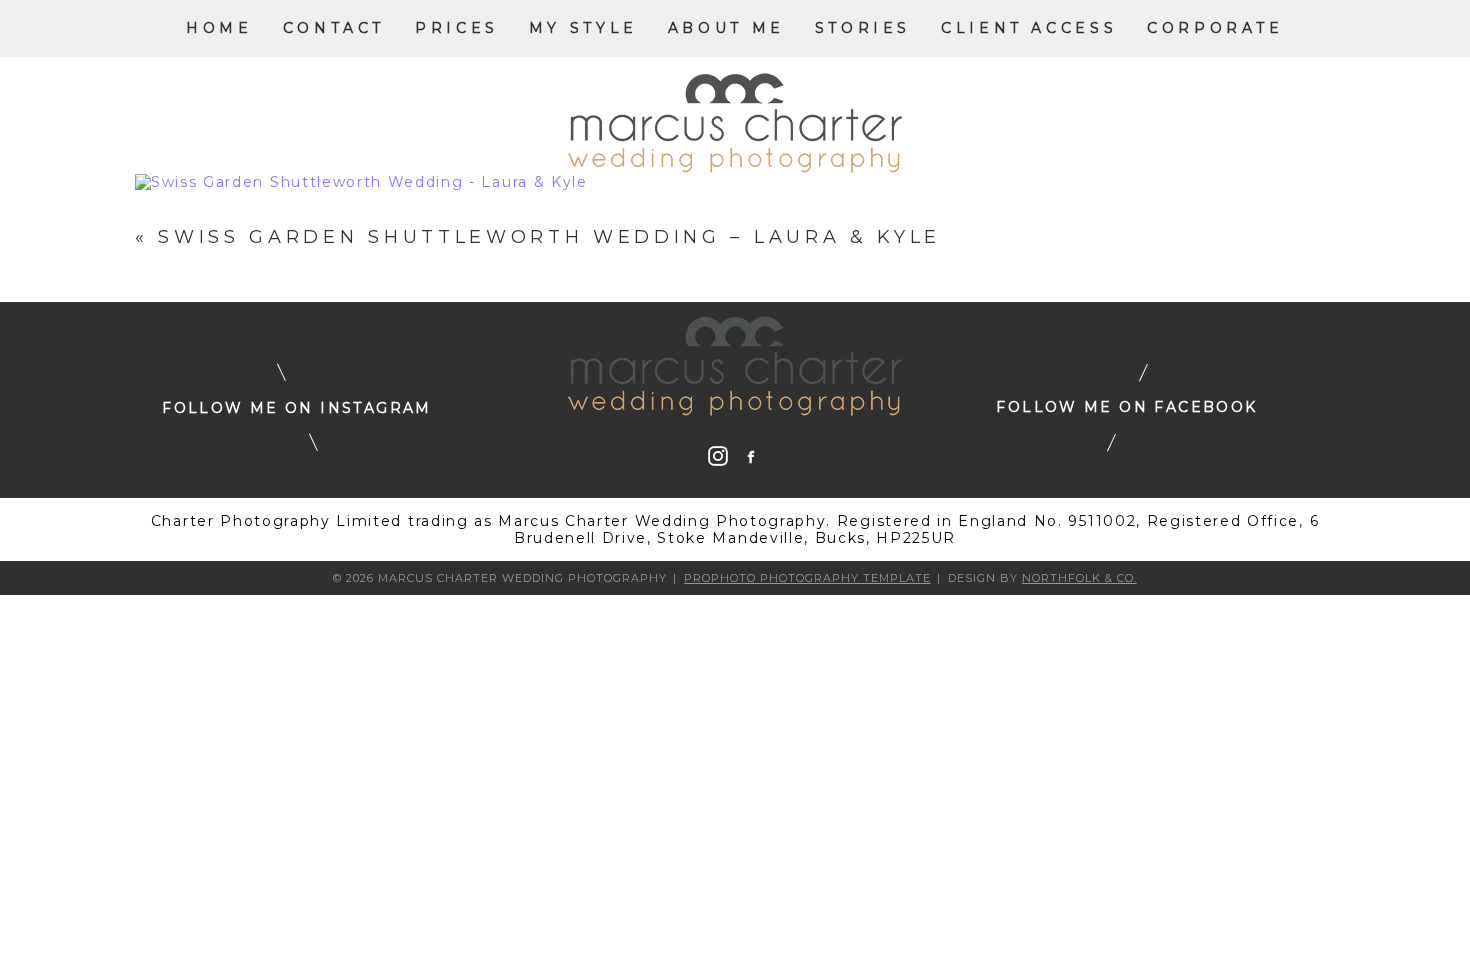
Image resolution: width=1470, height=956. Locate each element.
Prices (457, 28)
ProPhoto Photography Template (807, 578)
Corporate (1215, 28)
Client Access (1029, 28)
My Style (583, 28)
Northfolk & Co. (1079, 578)
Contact (334, 28)
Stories (863, 28)
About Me (726, 28)
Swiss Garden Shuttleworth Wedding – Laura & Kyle (549, 237)
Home (219, 28)
